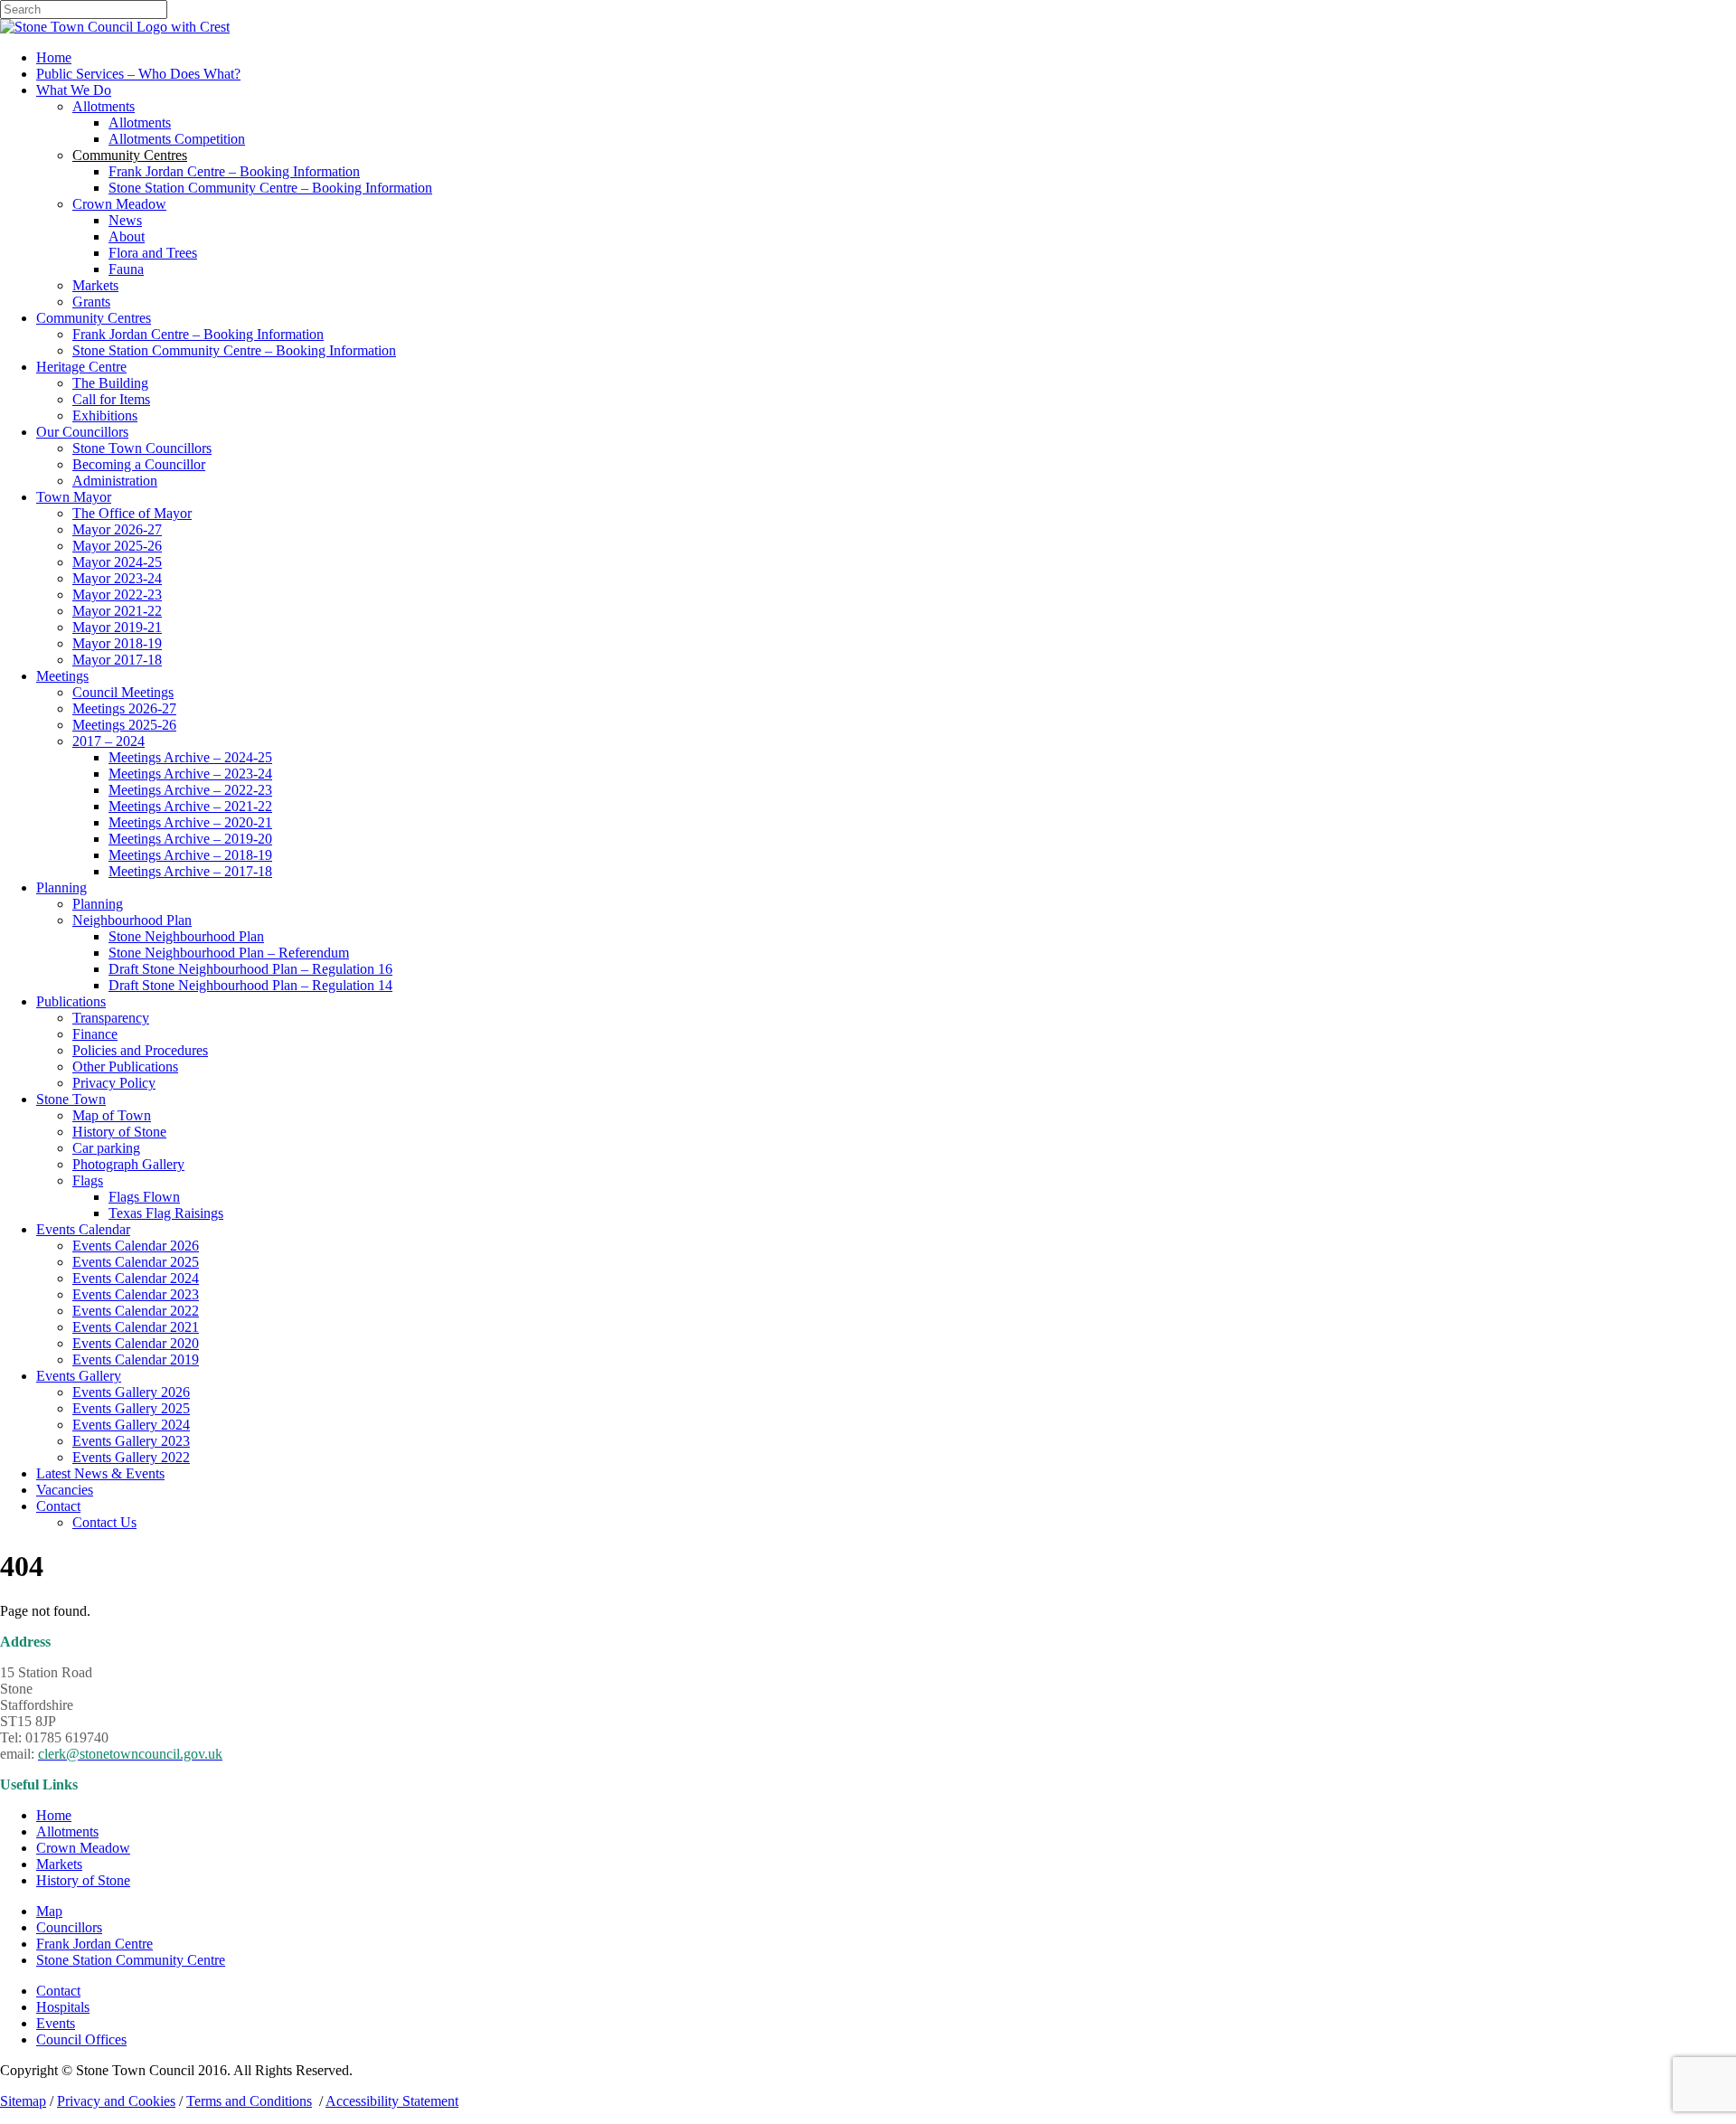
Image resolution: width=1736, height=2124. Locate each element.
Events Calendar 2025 (136, 1262)
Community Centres (94, 318)
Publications (71, 1001)
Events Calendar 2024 (136, 1278)
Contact (58, 1506)
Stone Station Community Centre (131, 1960)
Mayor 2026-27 (117, 529)
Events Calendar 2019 (136, 1359)
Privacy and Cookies (116, 2101)
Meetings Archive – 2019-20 (190, 839)
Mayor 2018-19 (117, 643)
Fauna (126, 269)
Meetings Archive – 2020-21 (190, 822)
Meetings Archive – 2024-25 (190, 757)
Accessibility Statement (392, 2101)
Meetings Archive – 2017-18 (190, 871)
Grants (91, 302)
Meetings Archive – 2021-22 (190, 806)
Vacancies (65, 1490)
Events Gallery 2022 (131, 1457)
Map (49, 1911)
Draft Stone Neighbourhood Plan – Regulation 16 (250, 969)
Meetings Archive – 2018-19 (190, 855)
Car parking (106, 1148)
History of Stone (119, 1132)
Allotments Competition (177, 139)
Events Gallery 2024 (131, 1425)
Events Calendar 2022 (136, 1311)
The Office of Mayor (132, 513)
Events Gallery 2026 (131, 1392)
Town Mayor (74, 497)
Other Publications (125, 1067)
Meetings (62, 676)
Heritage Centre (81, 367)
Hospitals (63, 2007)
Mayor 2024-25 (117, 562)
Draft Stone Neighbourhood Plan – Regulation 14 (250, 985)
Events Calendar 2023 (136, 1294)
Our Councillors (82, 432)
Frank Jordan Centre (94, 1944)
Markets (95, 285)
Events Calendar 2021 (136, 1327)
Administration (115, 481)
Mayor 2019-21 (117, 627)
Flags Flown (144, 1197)
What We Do (74, 90)
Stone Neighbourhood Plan (186, 936)
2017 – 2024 (108, 741)
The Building (110, 383)
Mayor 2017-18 (117, 660)
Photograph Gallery (128, 1164)
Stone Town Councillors (142, 448)
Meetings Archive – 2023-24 (190, 774)
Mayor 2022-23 (117, 595)
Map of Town (112, 1115)
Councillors (69, 1927)
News (125, 220)
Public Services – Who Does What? (138, 74)
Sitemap (23, 2101)
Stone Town (71, 1099)
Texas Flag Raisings (166, 1213)
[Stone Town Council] (115, 27)
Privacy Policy (114, 1083)
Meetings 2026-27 (124, 708)
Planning (61, 887)
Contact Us (104, 1522)
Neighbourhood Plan (132, 920)
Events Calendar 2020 (136, 1343)
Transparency (111, 1018)
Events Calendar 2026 (136, 1246)
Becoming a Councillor (139, 464)
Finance (95, 1034)
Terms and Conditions (249, 2101)
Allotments (104, 106)
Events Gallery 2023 (131, 1441)
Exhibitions (105, 415)
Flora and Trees (153, 253)
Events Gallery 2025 (131, 1408)
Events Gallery (79, 1376)
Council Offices (81, 2039)
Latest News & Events (100, 1473)
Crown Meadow (119, 204)
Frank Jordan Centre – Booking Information (234, 171)
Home (54, 57)
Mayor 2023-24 (117, 578)
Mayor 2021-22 (117, 611)
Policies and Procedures (140, 1050)
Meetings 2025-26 (124, 725)
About (127, 236)
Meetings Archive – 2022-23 (190, 790)
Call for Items (111, 399)
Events (56, 2023)
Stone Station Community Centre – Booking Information (270, 188)
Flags (88, 1180)
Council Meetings (123, 692)
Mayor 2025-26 (117, 546)
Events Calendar (83, 1229)
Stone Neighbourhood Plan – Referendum (229, 953)
